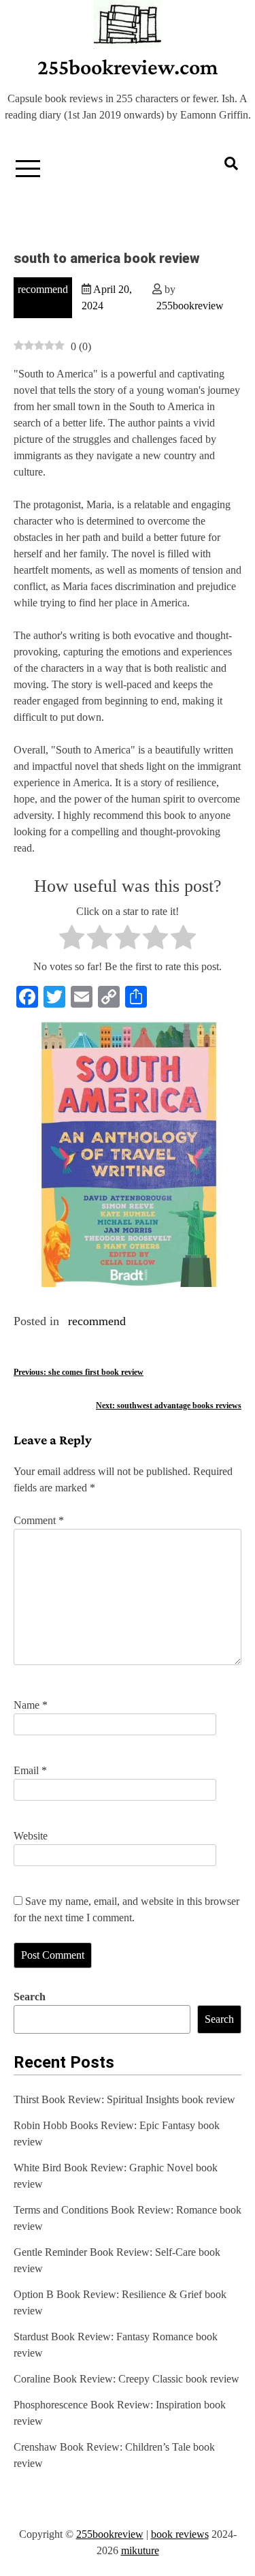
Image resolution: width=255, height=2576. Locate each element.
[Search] (231, 164)
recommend (43, 289)
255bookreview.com (128, 67)
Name (31, 1705)
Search (30, 1997)
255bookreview (190, 306)
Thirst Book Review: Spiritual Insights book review (124, 2099)
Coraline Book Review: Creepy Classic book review (126, 2379)
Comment (39, 1520)
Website (31, 1836)
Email (30, 1770)
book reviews (180, 2534)
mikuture (140, 2550)
